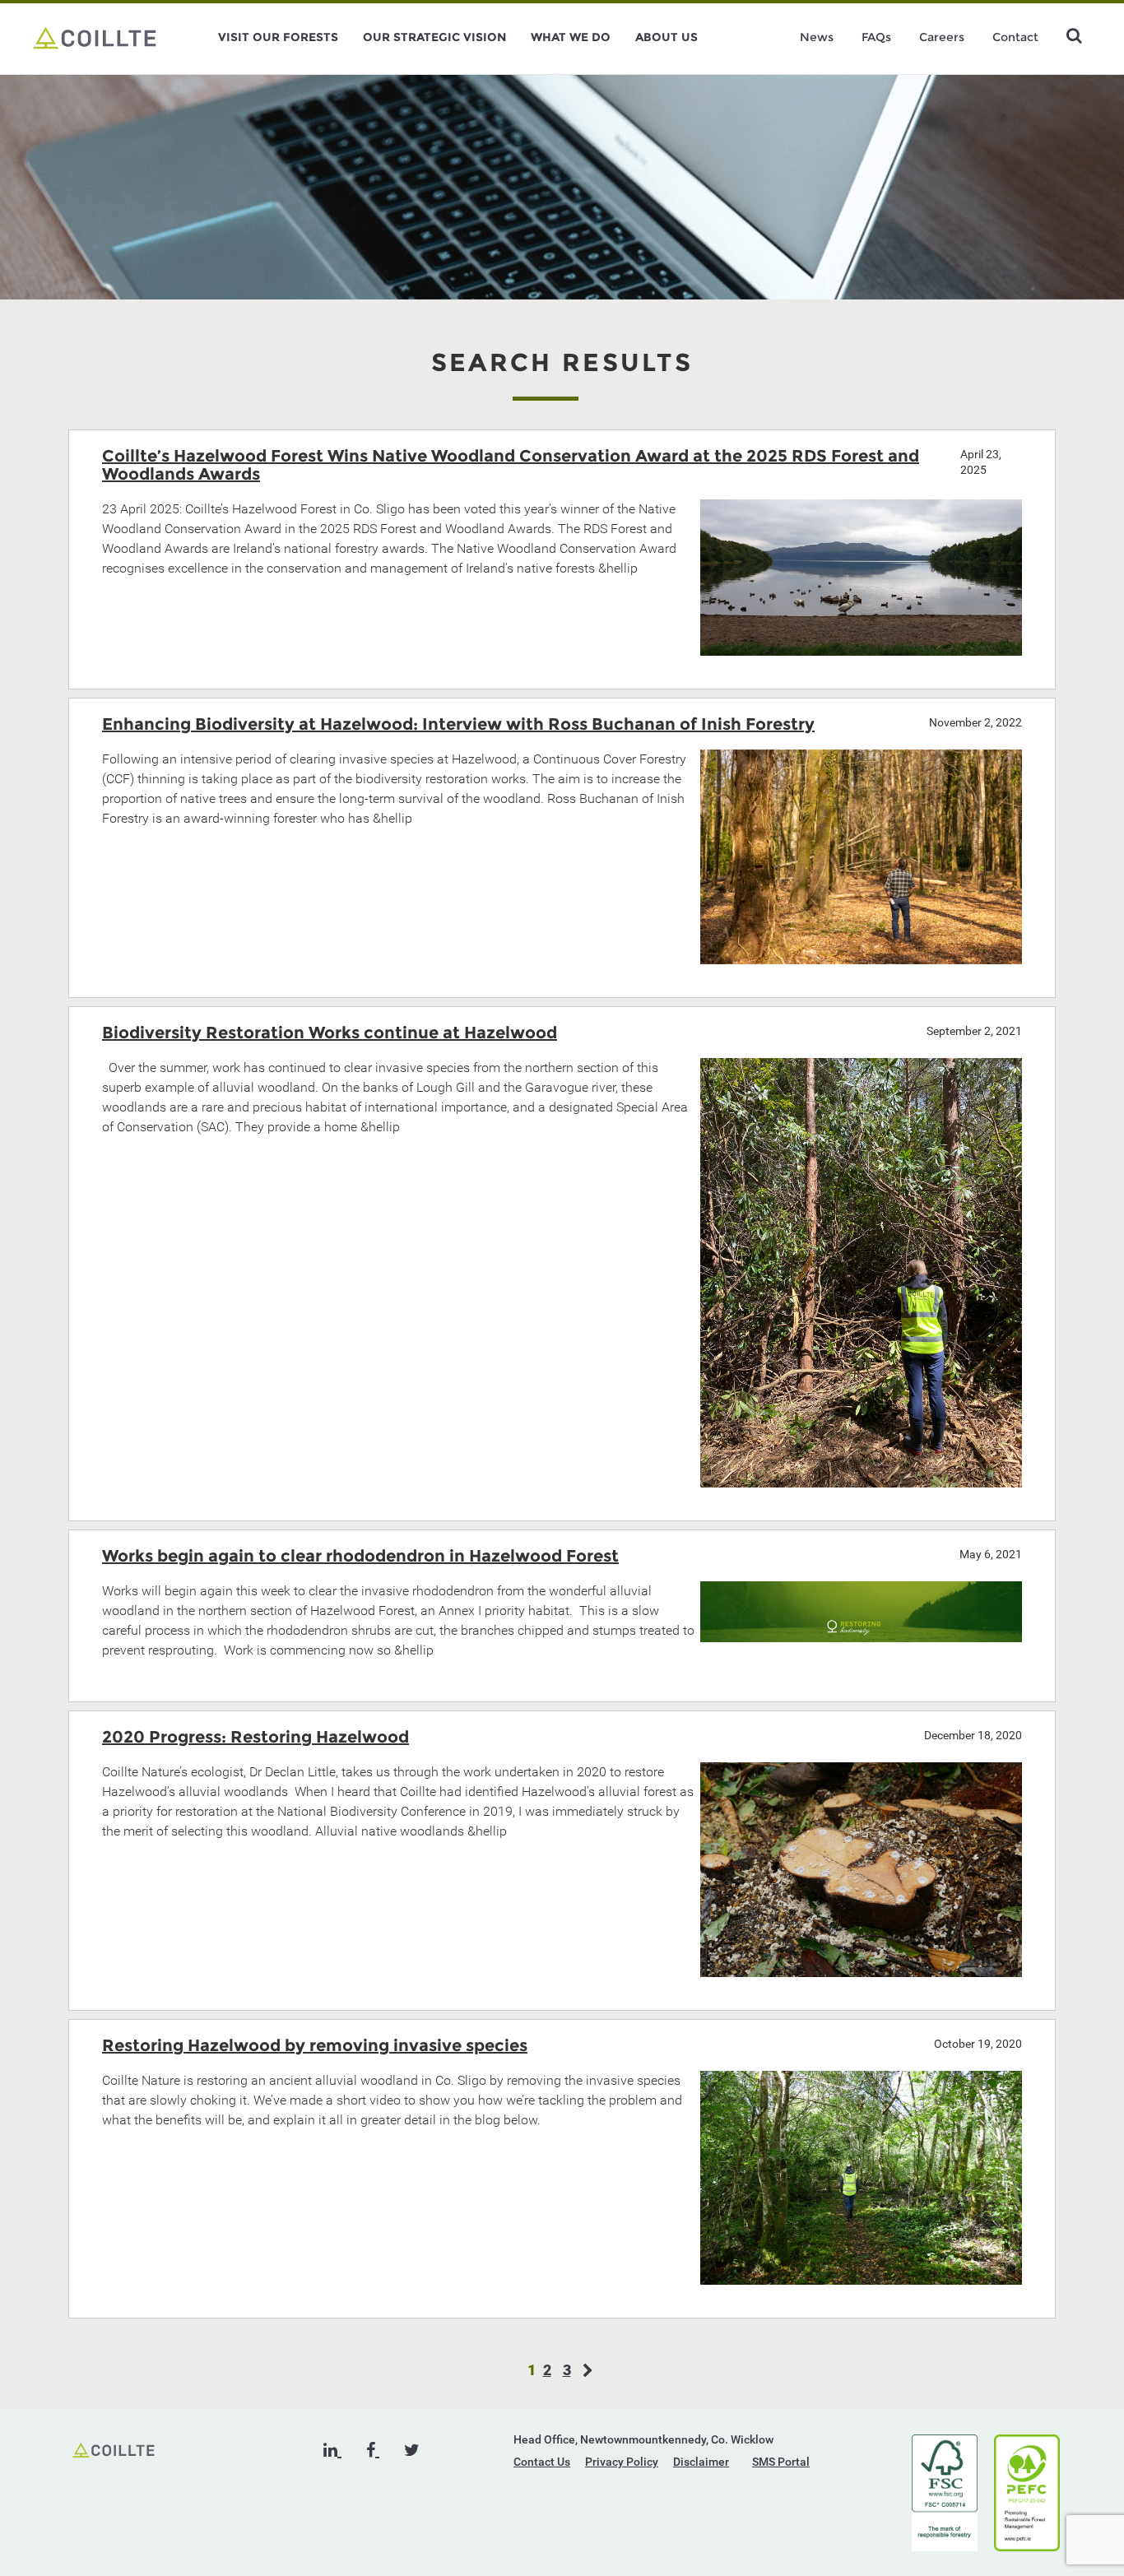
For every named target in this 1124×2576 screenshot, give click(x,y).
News (817, 37)
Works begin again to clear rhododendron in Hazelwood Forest (360, 1556)
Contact (1015, 37)
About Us (667, 37)
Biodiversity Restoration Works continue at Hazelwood (330, 1033)
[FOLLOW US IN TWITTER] (412, 2450)
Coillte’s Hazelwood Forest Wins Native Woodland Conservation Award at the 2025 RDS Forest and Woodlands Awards (511, 465)
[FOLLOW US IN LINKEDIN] (332, 2450)
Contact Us (542, 2462)
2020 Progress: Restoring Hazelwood (255, 1737)
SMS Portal (781, 2462)
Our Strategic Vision (434, 37)
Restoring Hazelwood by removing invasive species (315, 2045)
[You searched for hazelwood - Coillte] (95, 37)
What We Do (571, 37)
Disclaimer (701, 2462)
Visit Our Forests (278, 37)
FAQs (876, 37)
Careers (942, 37)
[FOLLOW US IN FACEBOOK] (373, 2450)
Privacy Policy (622, 2462)
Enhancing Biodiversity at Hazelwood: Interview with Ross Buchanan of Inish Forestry (458, 724)
